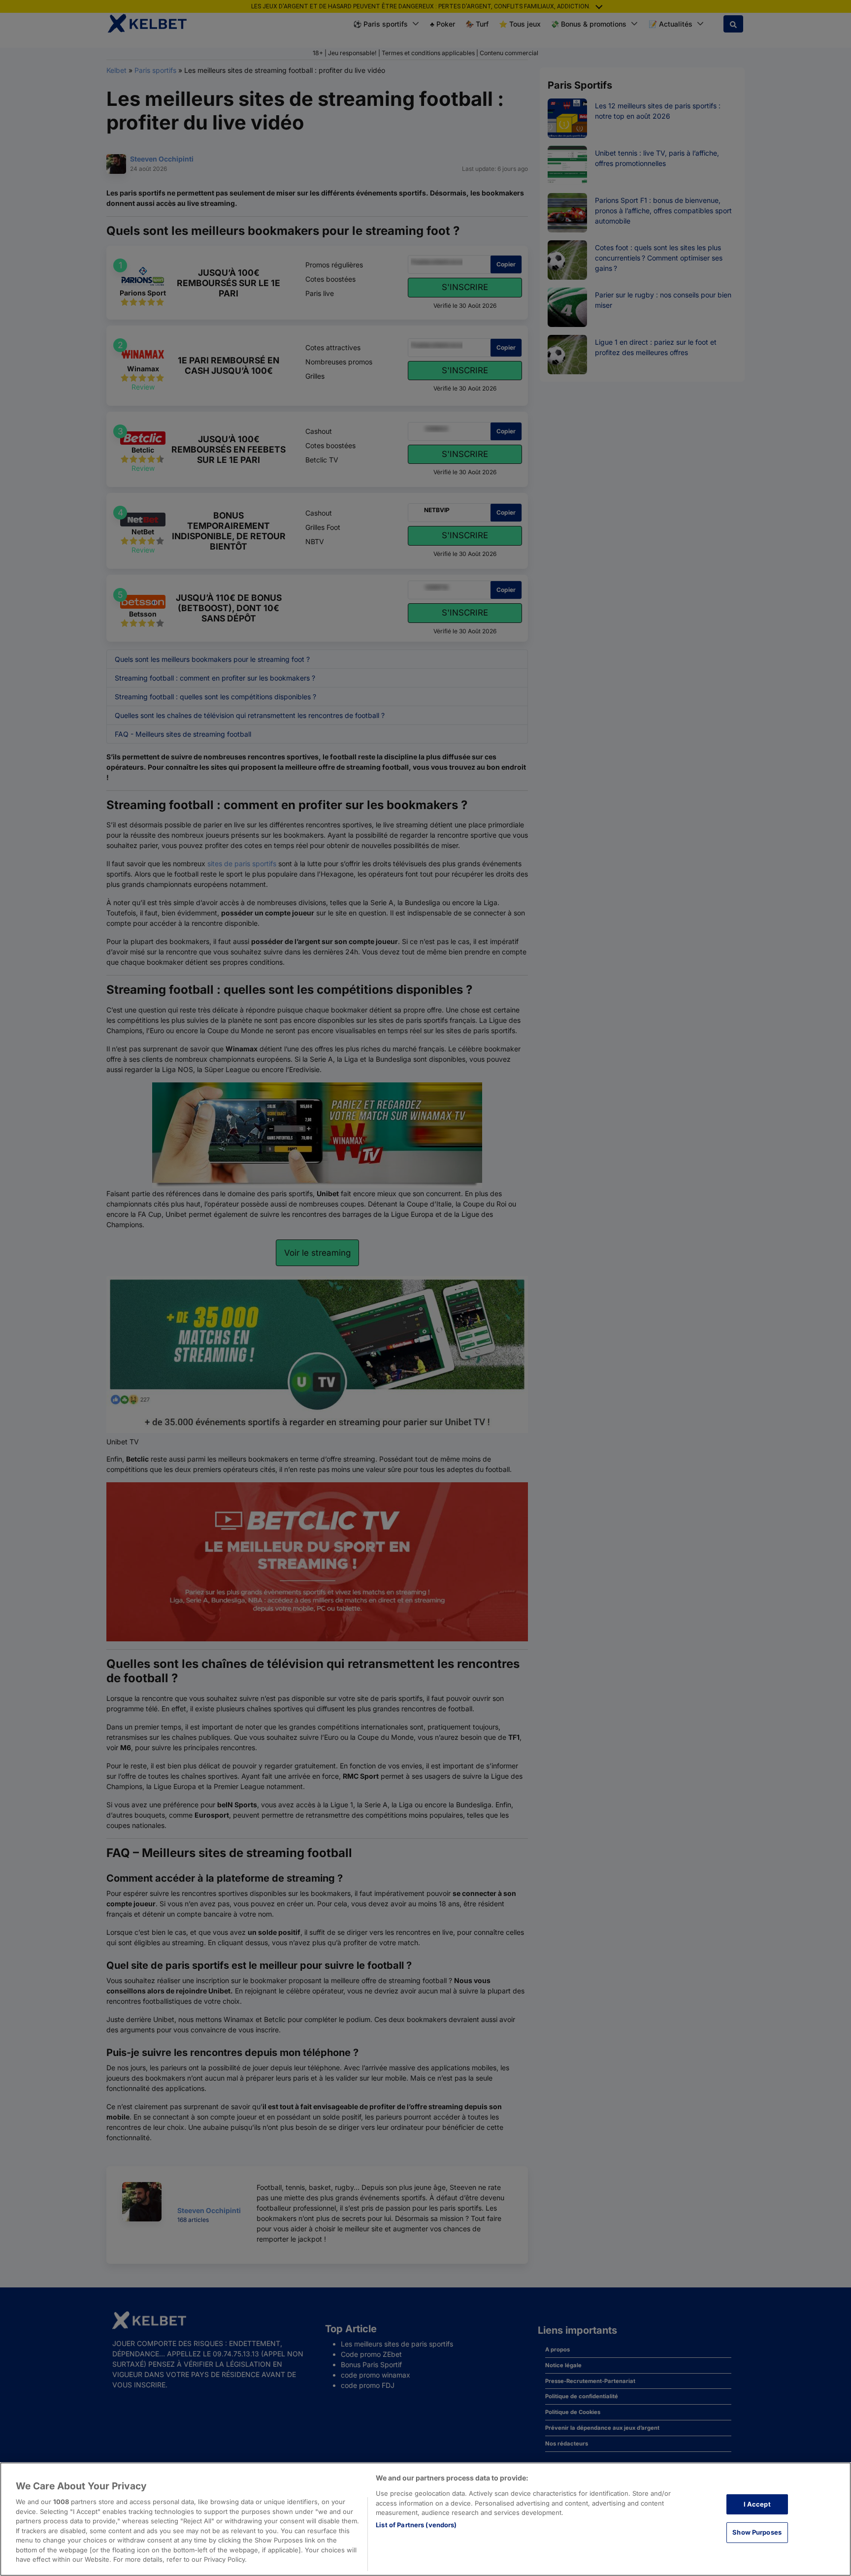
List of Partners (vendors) (416, 2525)
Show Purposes (757, 2532)
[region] (425, 2519)
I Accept (757, 2504)
